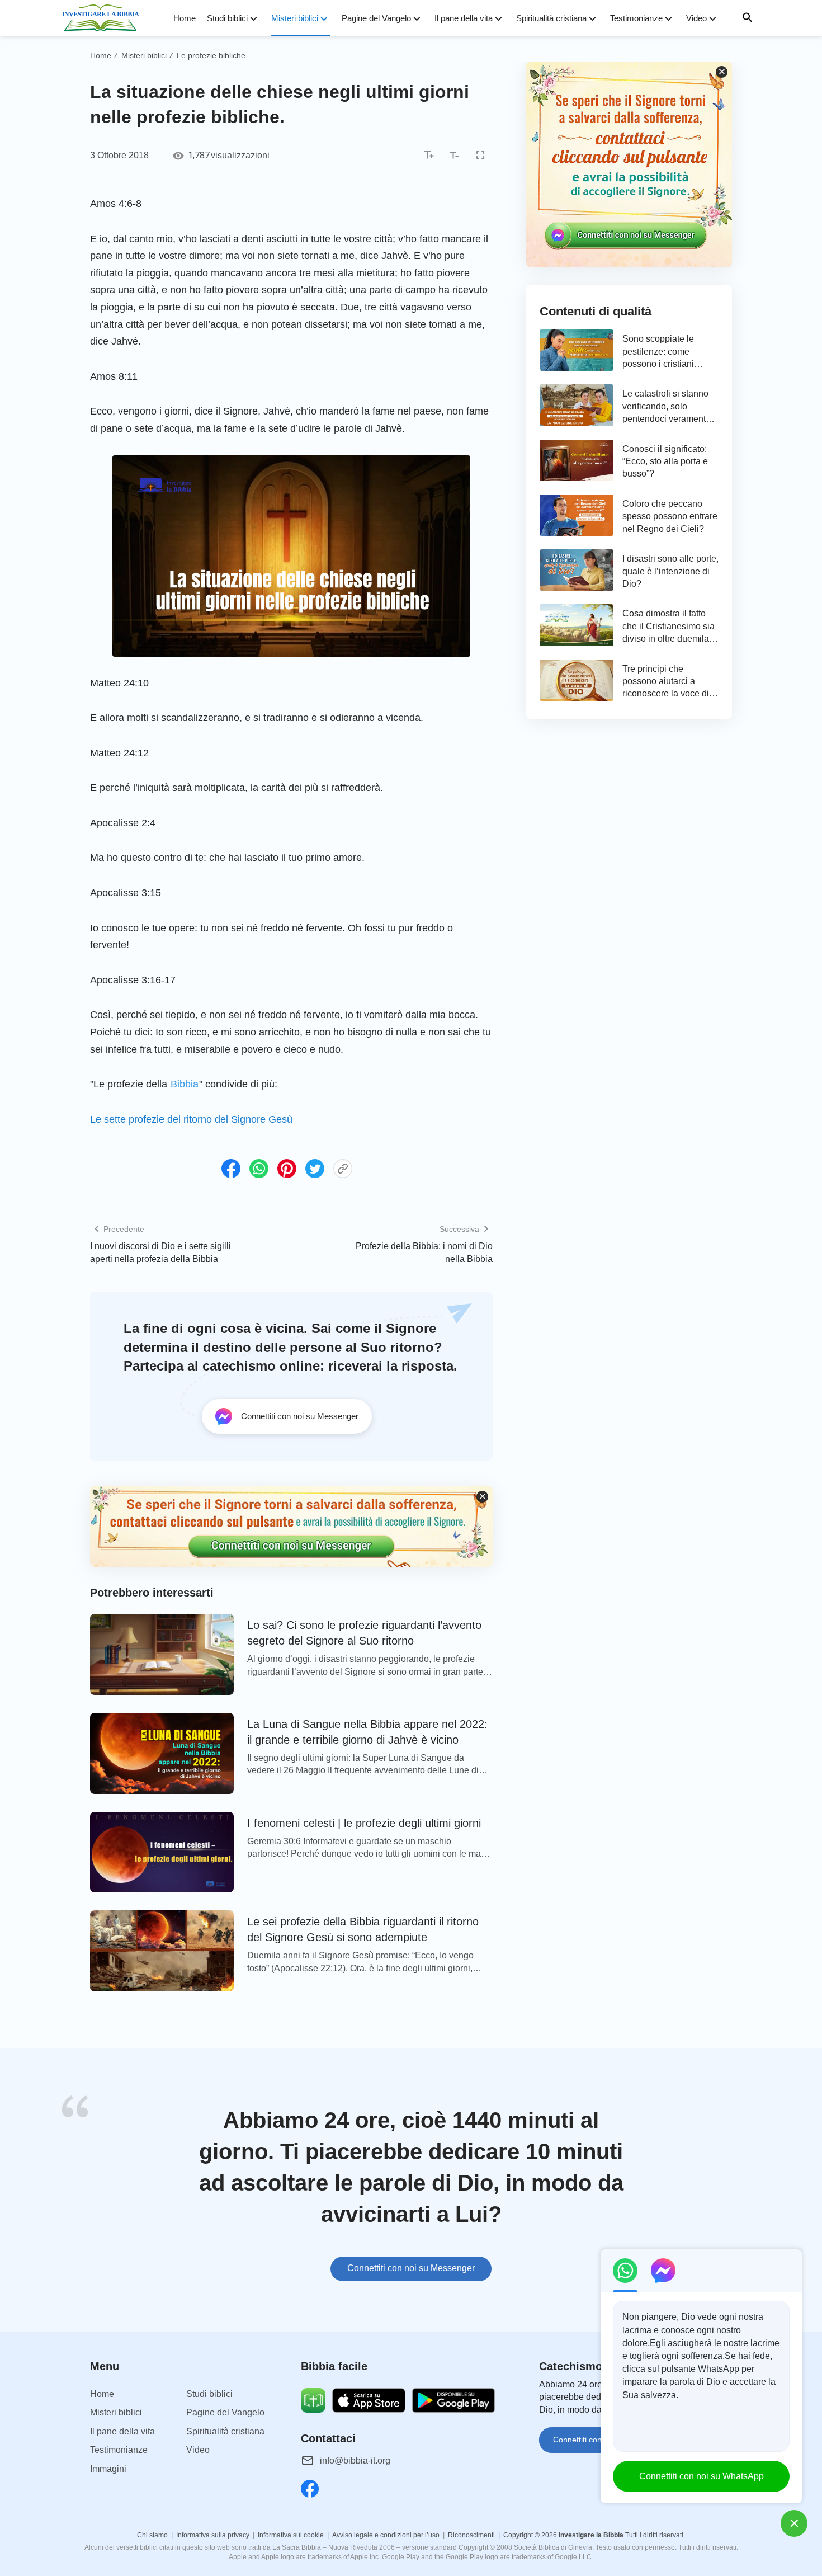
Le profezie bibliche (211, 55)
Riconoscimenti (471, 2535)
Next (758, 2196)
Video (696, 18)
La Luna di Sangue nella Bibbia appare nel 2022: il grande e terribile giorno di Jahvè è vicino (367, 1732)
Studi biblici (227, 18)
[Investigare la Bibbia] (104, 18)
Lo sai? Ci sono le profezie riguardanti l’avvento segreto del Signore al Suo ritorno (364, 1633)
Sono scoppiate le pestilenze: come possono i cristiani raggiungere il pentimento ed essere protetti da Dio (665, 352)
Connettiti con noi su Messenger (411, 2268)
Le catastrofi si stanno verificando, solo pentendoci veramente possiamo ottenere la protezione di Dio (667, 407)
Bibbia (185, 1084)
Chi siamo (152, 2535)
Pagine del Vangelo (376, 18)
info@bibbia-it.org (355, 2460)
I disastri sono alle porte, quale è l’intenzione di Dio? (670, 571)
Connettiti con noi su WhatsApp (701, 2476)
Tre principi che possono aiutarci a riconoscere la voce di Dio (666, 682)
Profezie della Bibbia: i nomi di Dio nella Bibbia (424, 1252)
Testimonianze (636, 18)
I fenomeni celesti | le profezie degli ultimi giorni (364, 1823)
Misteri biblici (295, 18)
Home (185, 18)
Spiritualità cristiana (551, 18)
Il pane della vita (464, 18)
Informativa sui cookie (291, 2535)
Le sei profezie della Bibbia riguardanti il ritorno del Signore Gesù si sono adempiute (363, 1929)
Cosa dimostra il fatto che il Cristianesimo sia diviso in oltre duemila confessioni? (669, 627)
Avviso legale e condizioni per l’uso (386, 2535)
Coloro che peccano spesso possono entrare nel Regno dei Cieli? (670, 516)
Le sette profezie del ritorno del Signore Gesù (191, 1119)
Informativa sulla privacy (213, 2535)
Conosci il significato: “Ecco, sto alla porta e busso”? (665, 461)
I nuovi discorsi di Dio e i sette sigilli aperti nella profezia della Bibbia (160, 1252)
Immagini (108, 2469)
